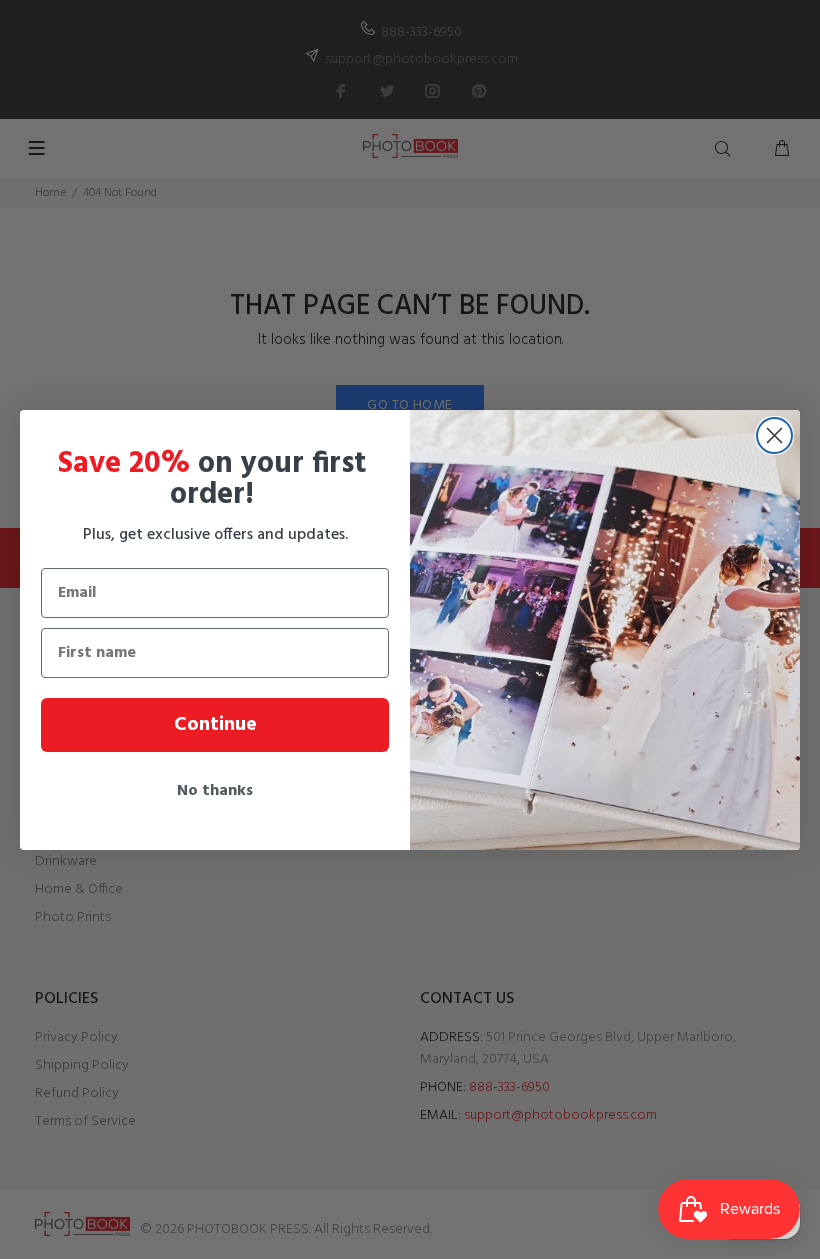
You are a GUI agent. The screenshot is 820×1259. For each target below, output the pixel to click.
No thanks (215, 791)
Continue (215, 725)
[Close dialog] (774, 435)
